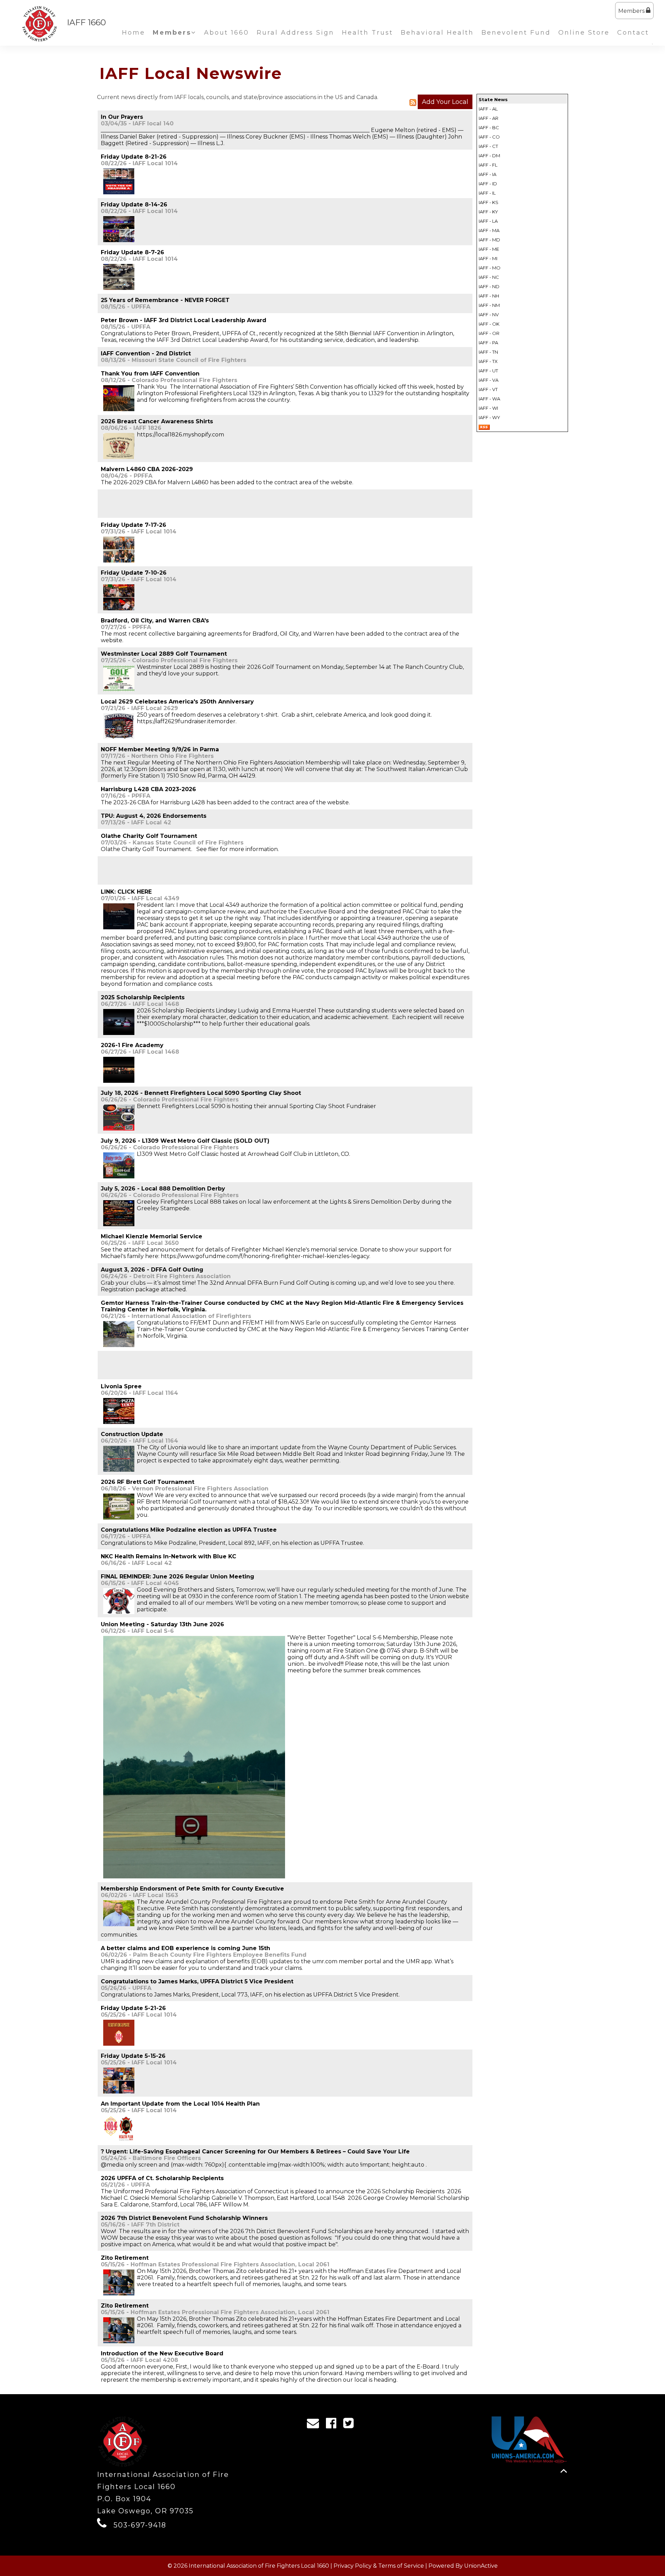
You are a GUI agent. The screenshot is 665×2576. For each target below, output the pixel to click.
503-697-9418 (140, 2525)
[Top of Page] (564, 2471)
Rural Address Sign (295, 33)
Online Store (584, 33)
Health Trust (367, 33)
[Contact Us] (315, 2425)
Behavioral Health (437, 33)
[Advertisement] (182, 503)
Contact (633, 33)
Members (632, 11)
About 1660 (227, 33)
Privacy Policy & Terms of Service (379, 2566)
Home (134, 33)
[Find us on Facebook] (333, 2425)
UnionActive (481, 2566)
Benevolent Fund (516, 33)
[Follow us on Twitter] (351, 2425)
